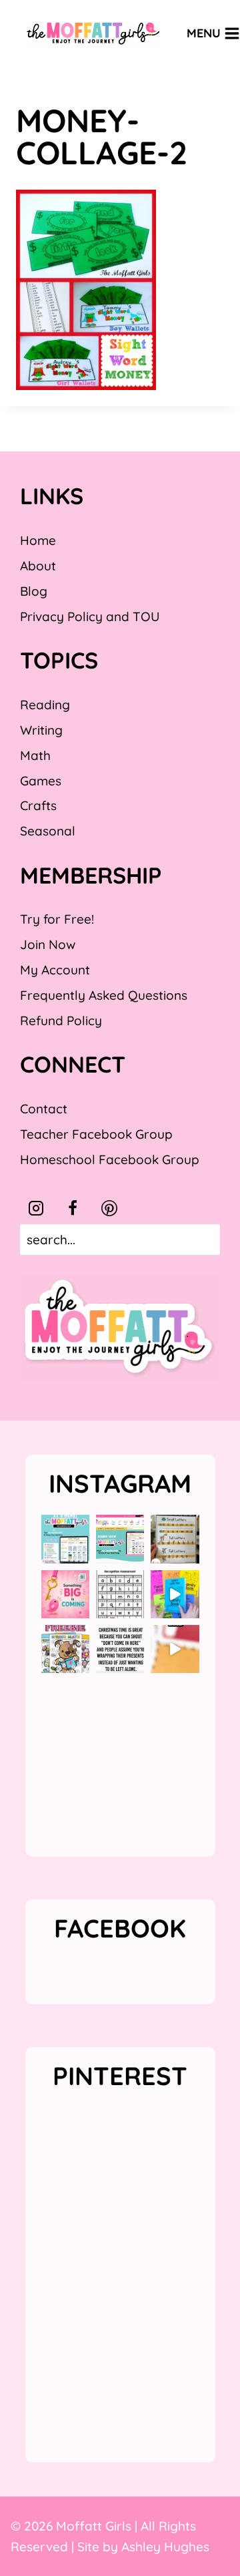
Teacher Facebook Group (96, 1134)
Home (38, 540)
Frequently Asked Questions (104, 995)
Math (35, 755)
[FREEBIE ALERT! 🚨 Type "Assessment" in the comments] (120, 1594)
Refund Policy (61, 1021)
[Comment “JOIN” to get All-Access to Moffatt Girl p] (120, 1539)
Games (41, 781)
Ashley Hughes (165, 2547)
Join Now (48, 944)
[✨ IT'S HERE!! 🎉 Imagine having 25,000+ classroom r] (65, 1539)
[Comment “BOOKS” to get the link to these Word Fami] (175, 1594)
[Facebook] (73, 1208)
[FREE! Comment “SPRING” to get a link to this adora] (65, 1649)
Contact (44, 1109)
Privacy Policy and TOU (90, 616)
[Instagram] (36, 1208)
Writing (41, 730)
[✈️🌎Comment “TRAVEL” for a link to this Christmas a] (175, 1649)
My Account (55, 970)
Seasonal (48, 831)
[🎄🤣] (120, 1649)
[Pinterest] (109, 1208)
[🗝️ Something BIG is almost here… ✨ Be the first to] (65, 1594)
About (38, 566)
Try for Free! (57, 919)
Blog (34, 591)
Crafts (38, 805)
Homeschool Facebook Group (110, 1159)
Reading (45, 705)
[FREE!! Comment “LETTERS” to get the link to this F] (175, 1539)
